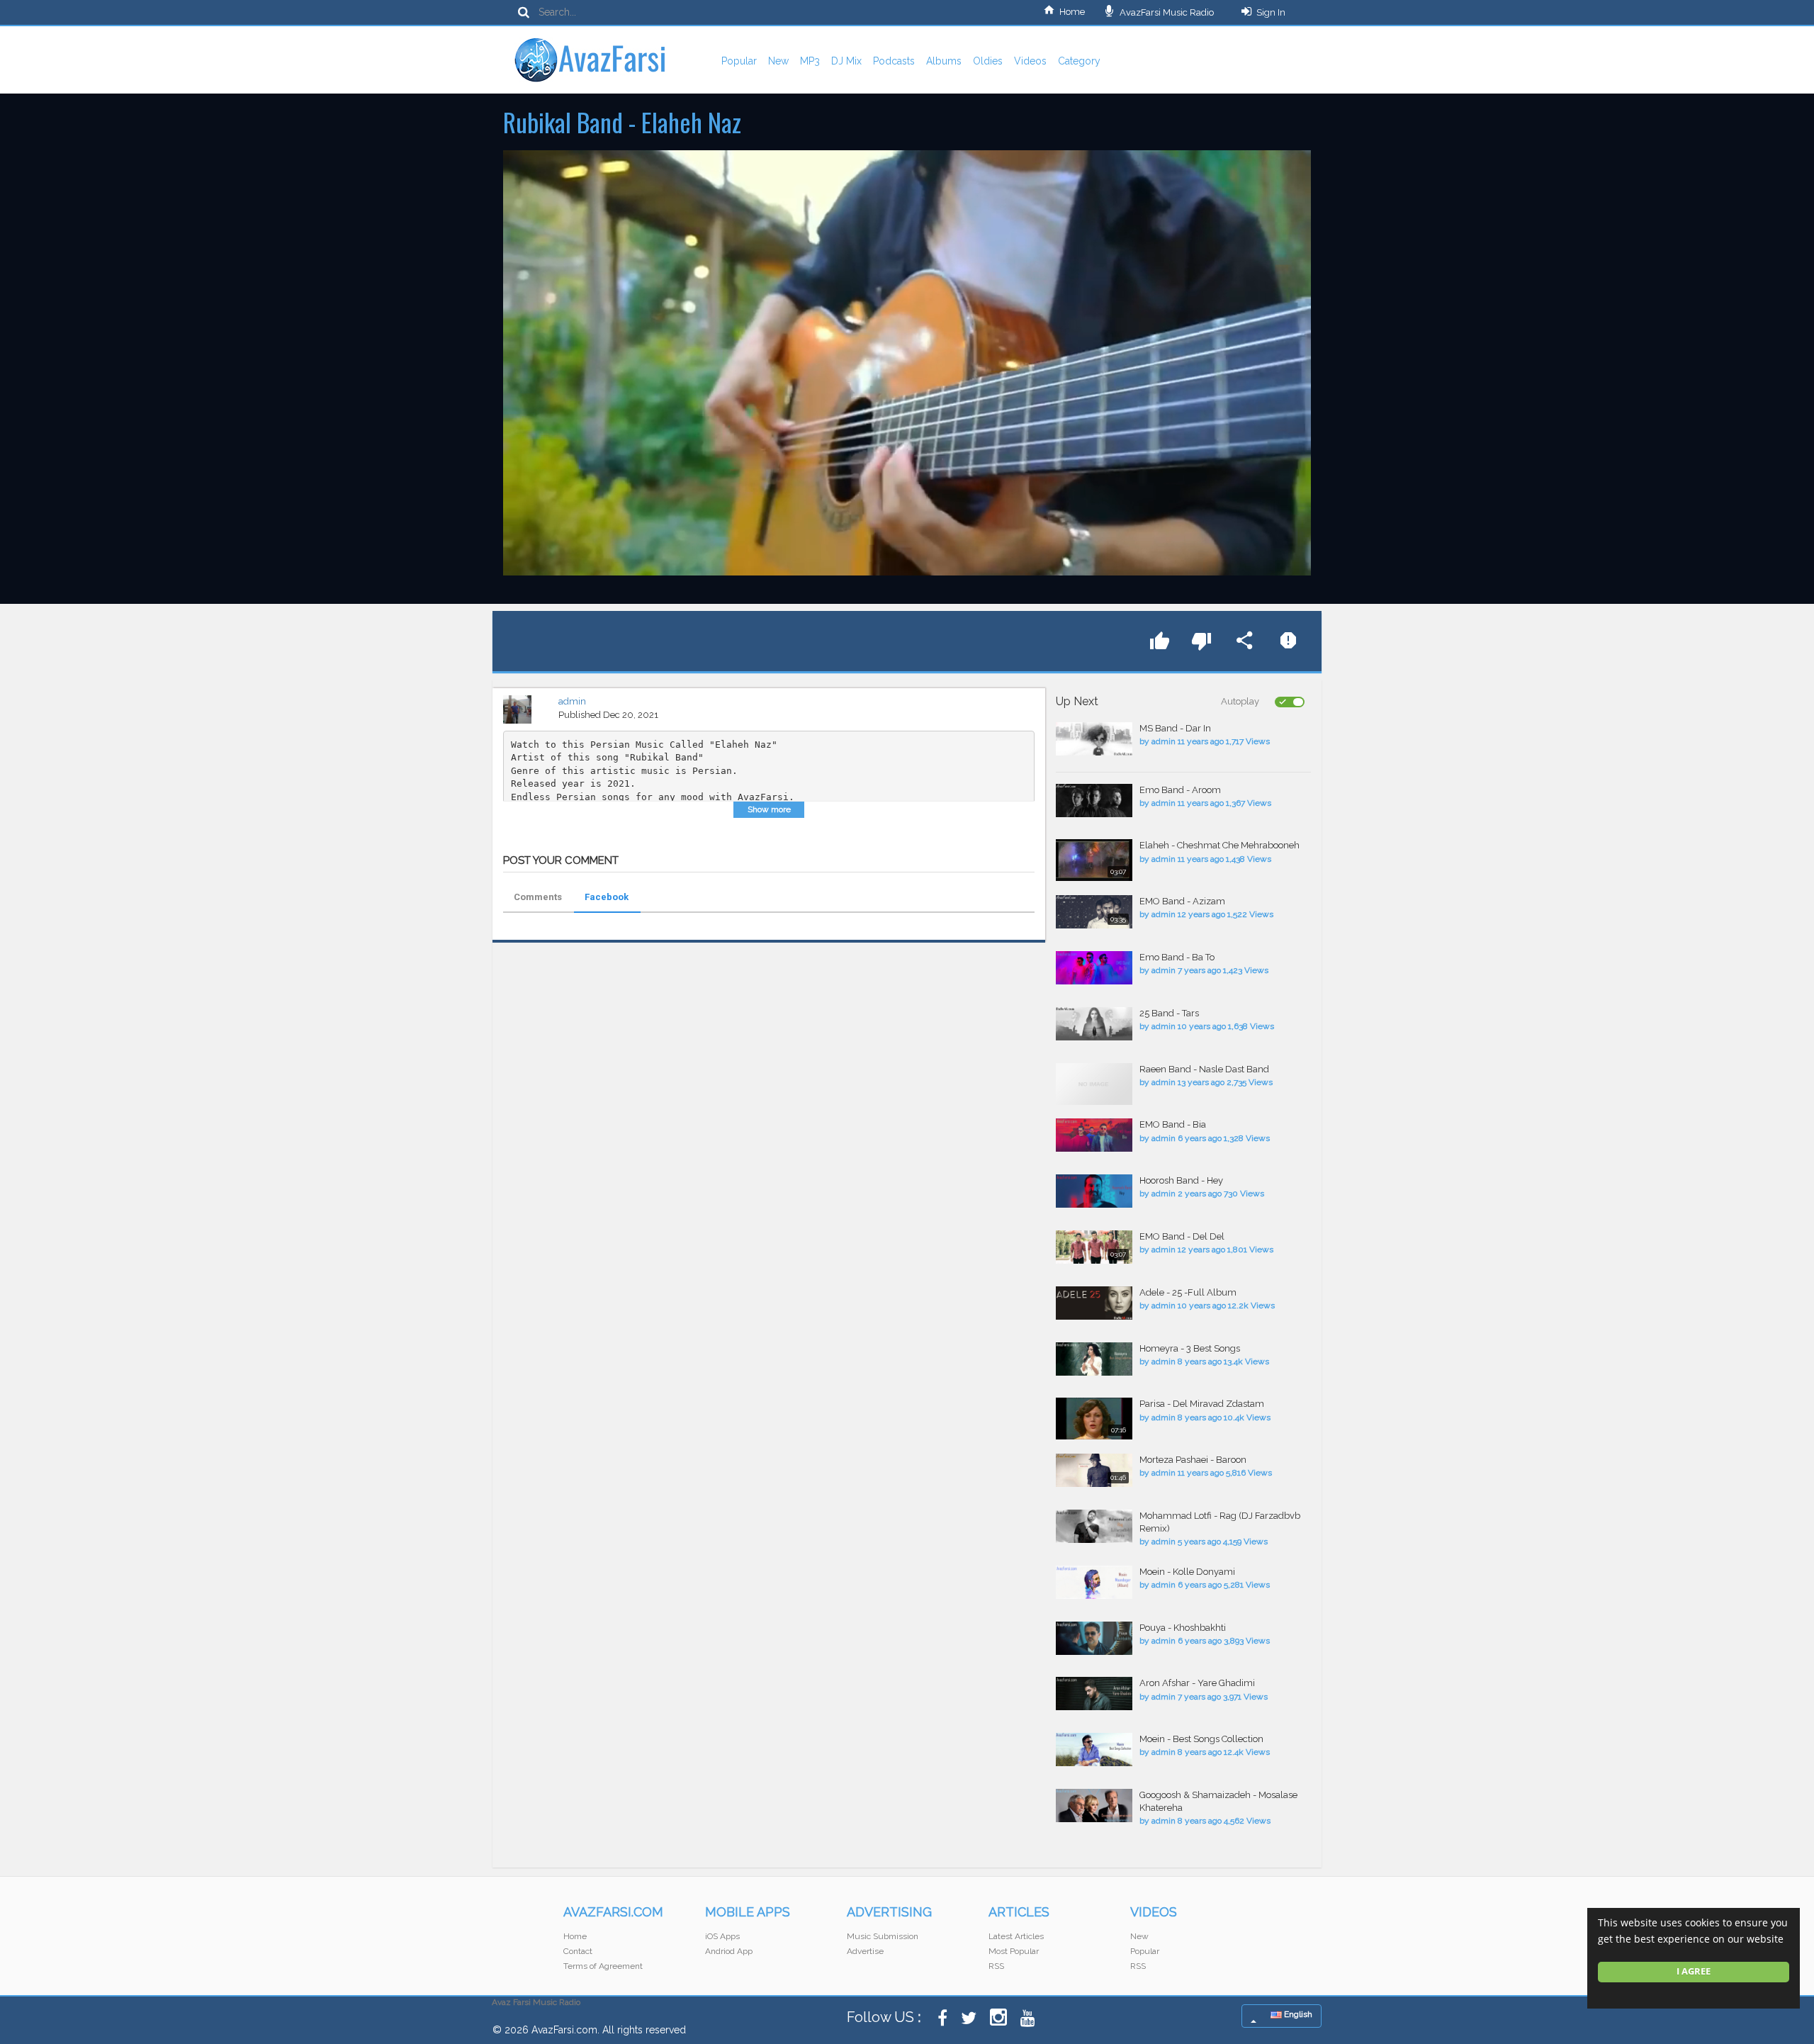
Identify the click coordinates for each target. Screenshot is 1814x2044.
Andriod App (729, 1951)
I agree (1694, 1971)
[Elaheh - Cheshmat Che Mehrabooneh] (1094, 860)
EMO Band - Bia (1173, 1124)
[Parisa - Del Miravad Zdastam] (1094, 1419)
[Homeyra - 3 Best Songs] (1094, 1359)
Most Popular (1014, 1951)
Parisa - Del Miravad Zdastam (1202, 1404)
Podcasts (894, 61)
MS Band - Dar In (1175, 728)
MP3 (810, 61)
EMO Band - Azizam (1182, 901)
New (778, 61)
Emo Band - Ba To (1177, 957)
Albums (944, 61)
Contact (578, 1951)
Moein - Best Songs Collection (1201, 1739)
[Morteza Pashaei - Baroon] (1094, 1470)
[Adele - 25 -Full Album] (1094, 1303)
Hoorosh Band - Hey (1181, 1180)
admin (572, 701)
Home (1072, 12)
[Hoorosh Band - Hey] (1094, 1191)
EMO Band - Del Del (1182, 1236)
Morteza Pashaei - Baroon (1193, 1460)
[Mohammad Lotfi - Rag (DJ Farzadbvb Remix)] (1094, 1526)
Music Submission (883, 1936)
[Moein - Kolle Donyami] (1094, 1582)
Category (1079, 61)
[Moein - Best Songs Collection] (1094, 1750)
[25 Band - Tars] (1094, 1024)
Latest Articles (1016, 1936)
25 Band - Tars (1169, 1013)
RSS (996, 1966)
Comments (538, 897)
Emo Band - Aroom (1180, 790)
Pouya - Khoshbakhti (1183, 1628)
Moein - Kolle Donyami (1187, 1572)
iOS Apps (722, 1936)
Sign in (1271, 12)
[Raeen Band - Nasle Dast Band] (1094, 1084)
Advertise (865, 1951)
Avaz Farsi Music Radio (536, 2002)
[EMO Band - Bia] (1094, 1135)
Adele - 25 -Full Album (1188, 1292)
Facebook (607, 897)
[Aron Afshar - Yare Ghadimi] (1094, 1694)
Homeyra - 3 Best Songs (1190, 1348)
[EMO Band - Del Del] (1094, 1247)
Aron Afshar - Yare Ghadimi (1197, 1683)
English (1297, 2014)
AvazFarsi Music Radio (1166, 12)
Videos (1030, 61)
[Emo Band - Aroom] (1094, 801)
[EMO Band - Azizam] (1094, 912)
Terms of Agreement (603, 1966)
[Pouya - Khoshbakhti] (1094, 1638)
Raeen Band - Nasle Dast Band (1204, 1069)
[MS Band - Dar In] (1094, 739)
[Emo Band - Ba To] (1094, 968)
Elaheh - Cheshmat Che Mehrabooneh (1219, 845)
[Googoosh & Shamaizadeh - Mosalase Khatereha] (1094, 1806)
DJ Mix (846, 61)
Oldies (988, 61)
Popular (739, 61)
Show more (769, 809)
